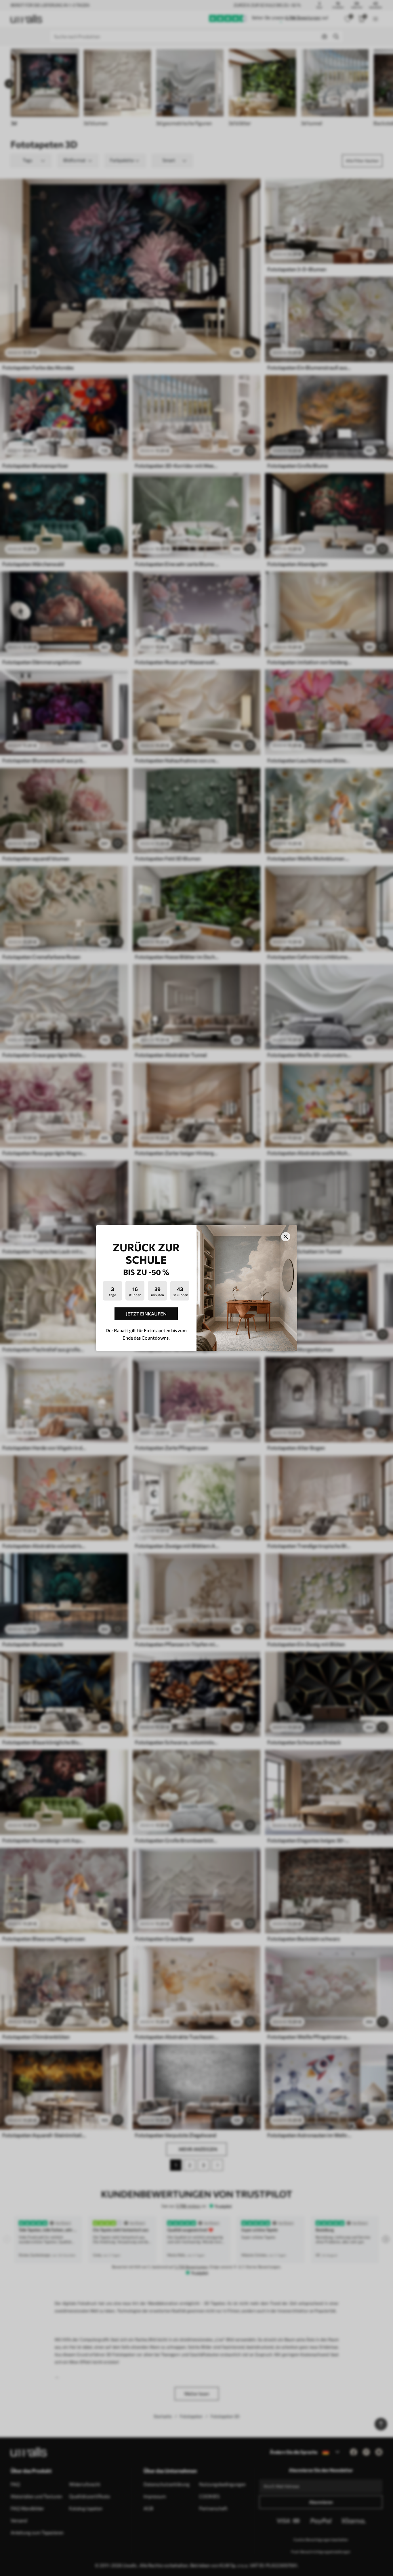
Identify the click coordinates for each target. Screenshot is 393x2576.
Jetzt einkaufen (146, 1314)
